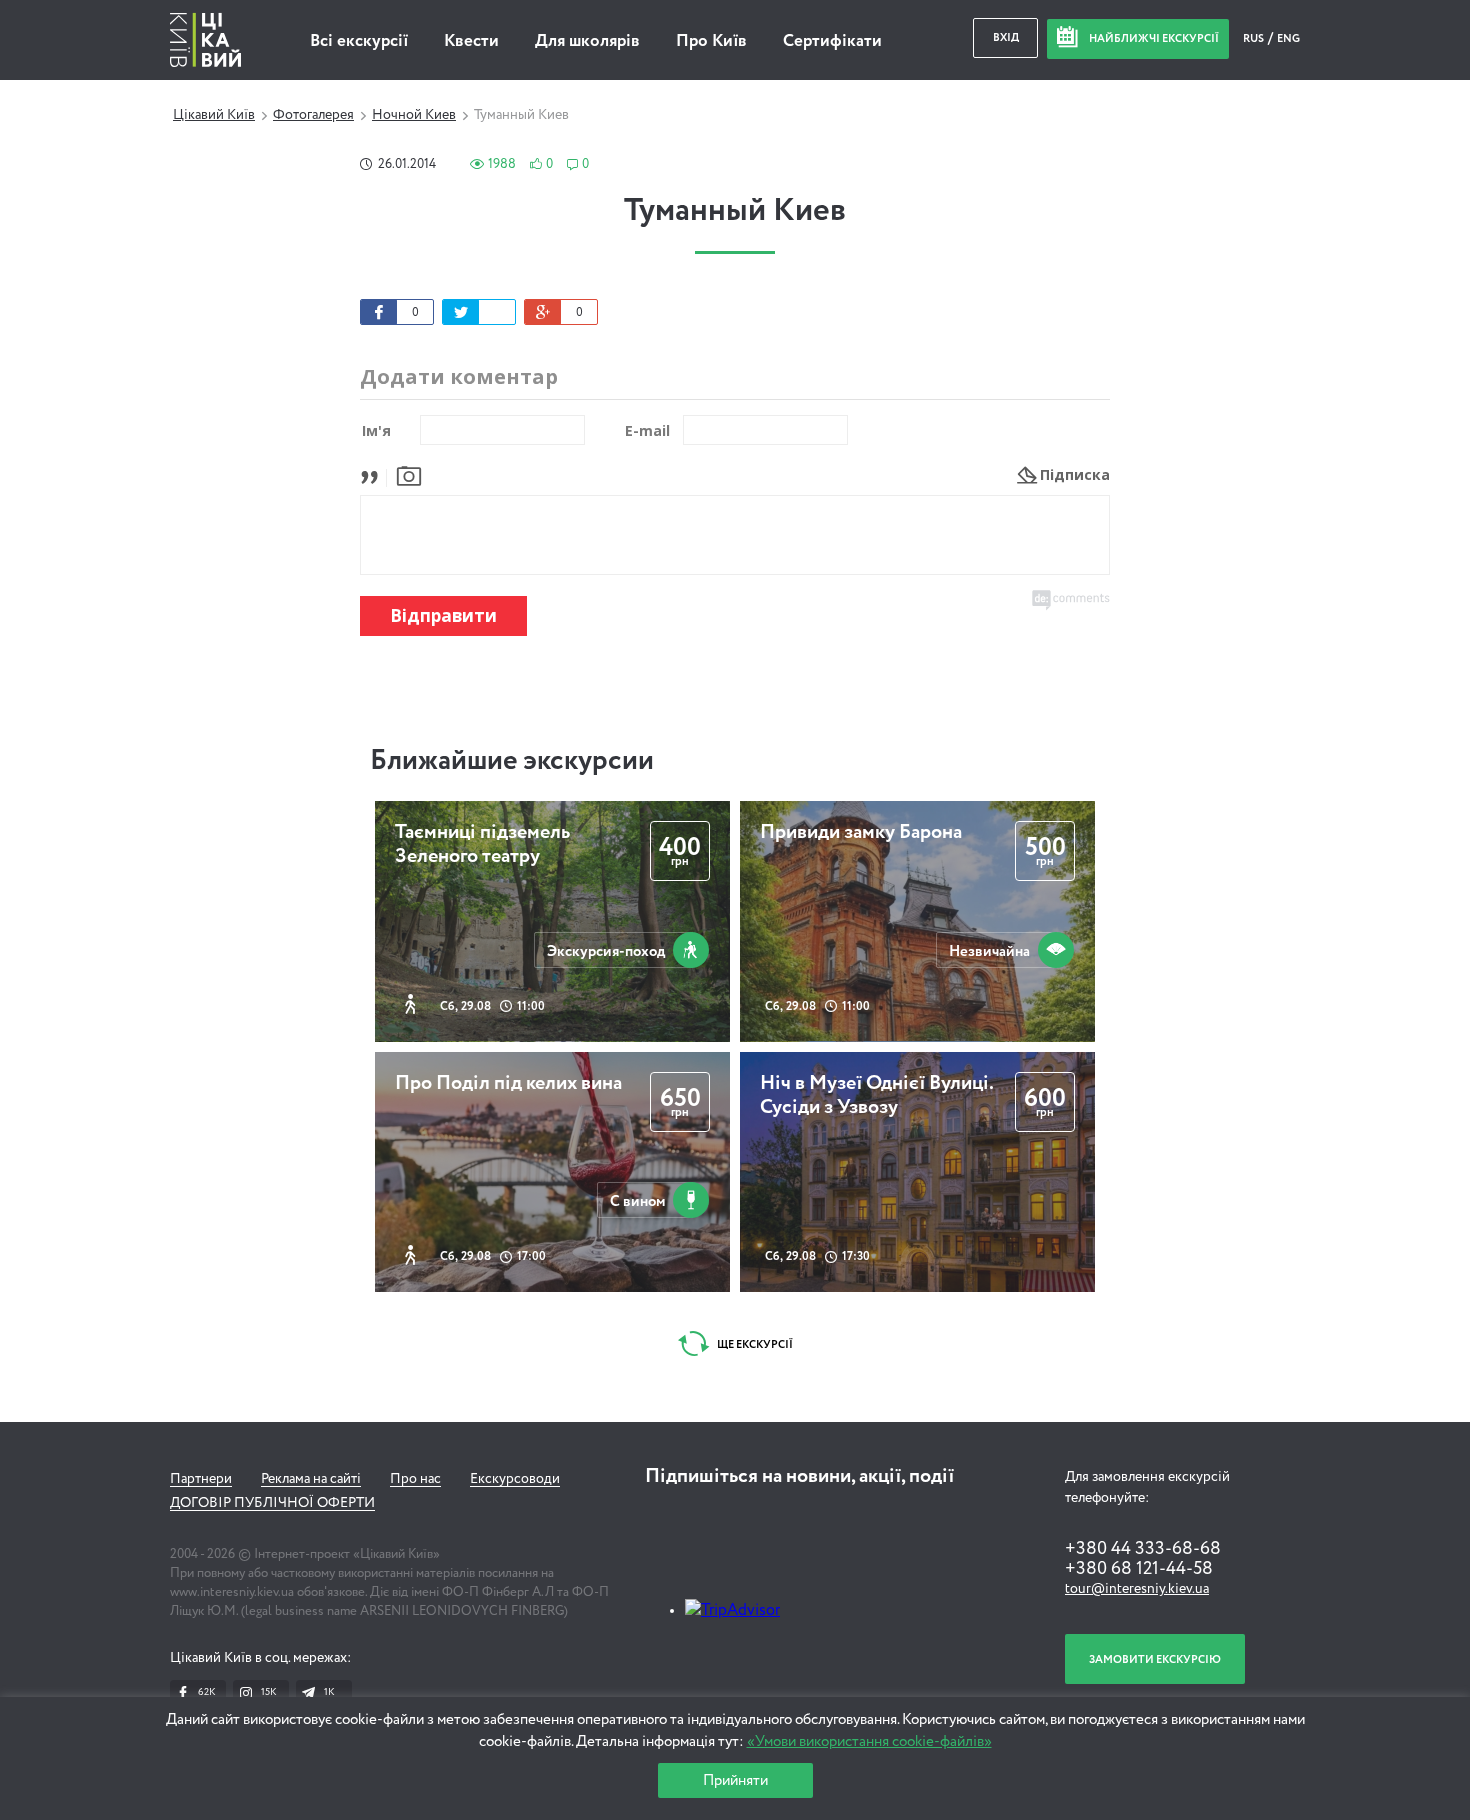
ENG (1288, 38)
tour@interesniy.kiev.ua (1137, 1589)
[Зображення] (409, 474)
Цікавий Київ (214, 115)
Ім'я (376, 430)
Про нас (415, 1479)
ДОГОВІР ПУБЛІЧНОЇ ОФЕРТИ (272, 1503)
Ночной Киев (414, 115)
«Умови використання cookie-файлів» (869, 1741)
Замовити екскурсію (1155, 1659)
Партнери (201, 1479)
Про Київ (711, 41)
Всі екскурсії (359, 41)
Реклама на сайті (311, 1479)
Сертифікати (832, 41)
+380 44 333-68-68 (1143, 1549)
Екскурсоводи (515, 1479)
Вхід (1006, 37)
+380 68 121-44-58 (1139, 1569)
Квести (471, 41)
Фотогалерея (313, 115)
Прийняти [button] (735, 1780)
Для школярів (587, 41)
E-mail (647, 430)
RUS (1254, 38)
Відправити (443, 615)
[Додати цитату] (374, 474)
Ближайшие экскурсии (512, 761)
